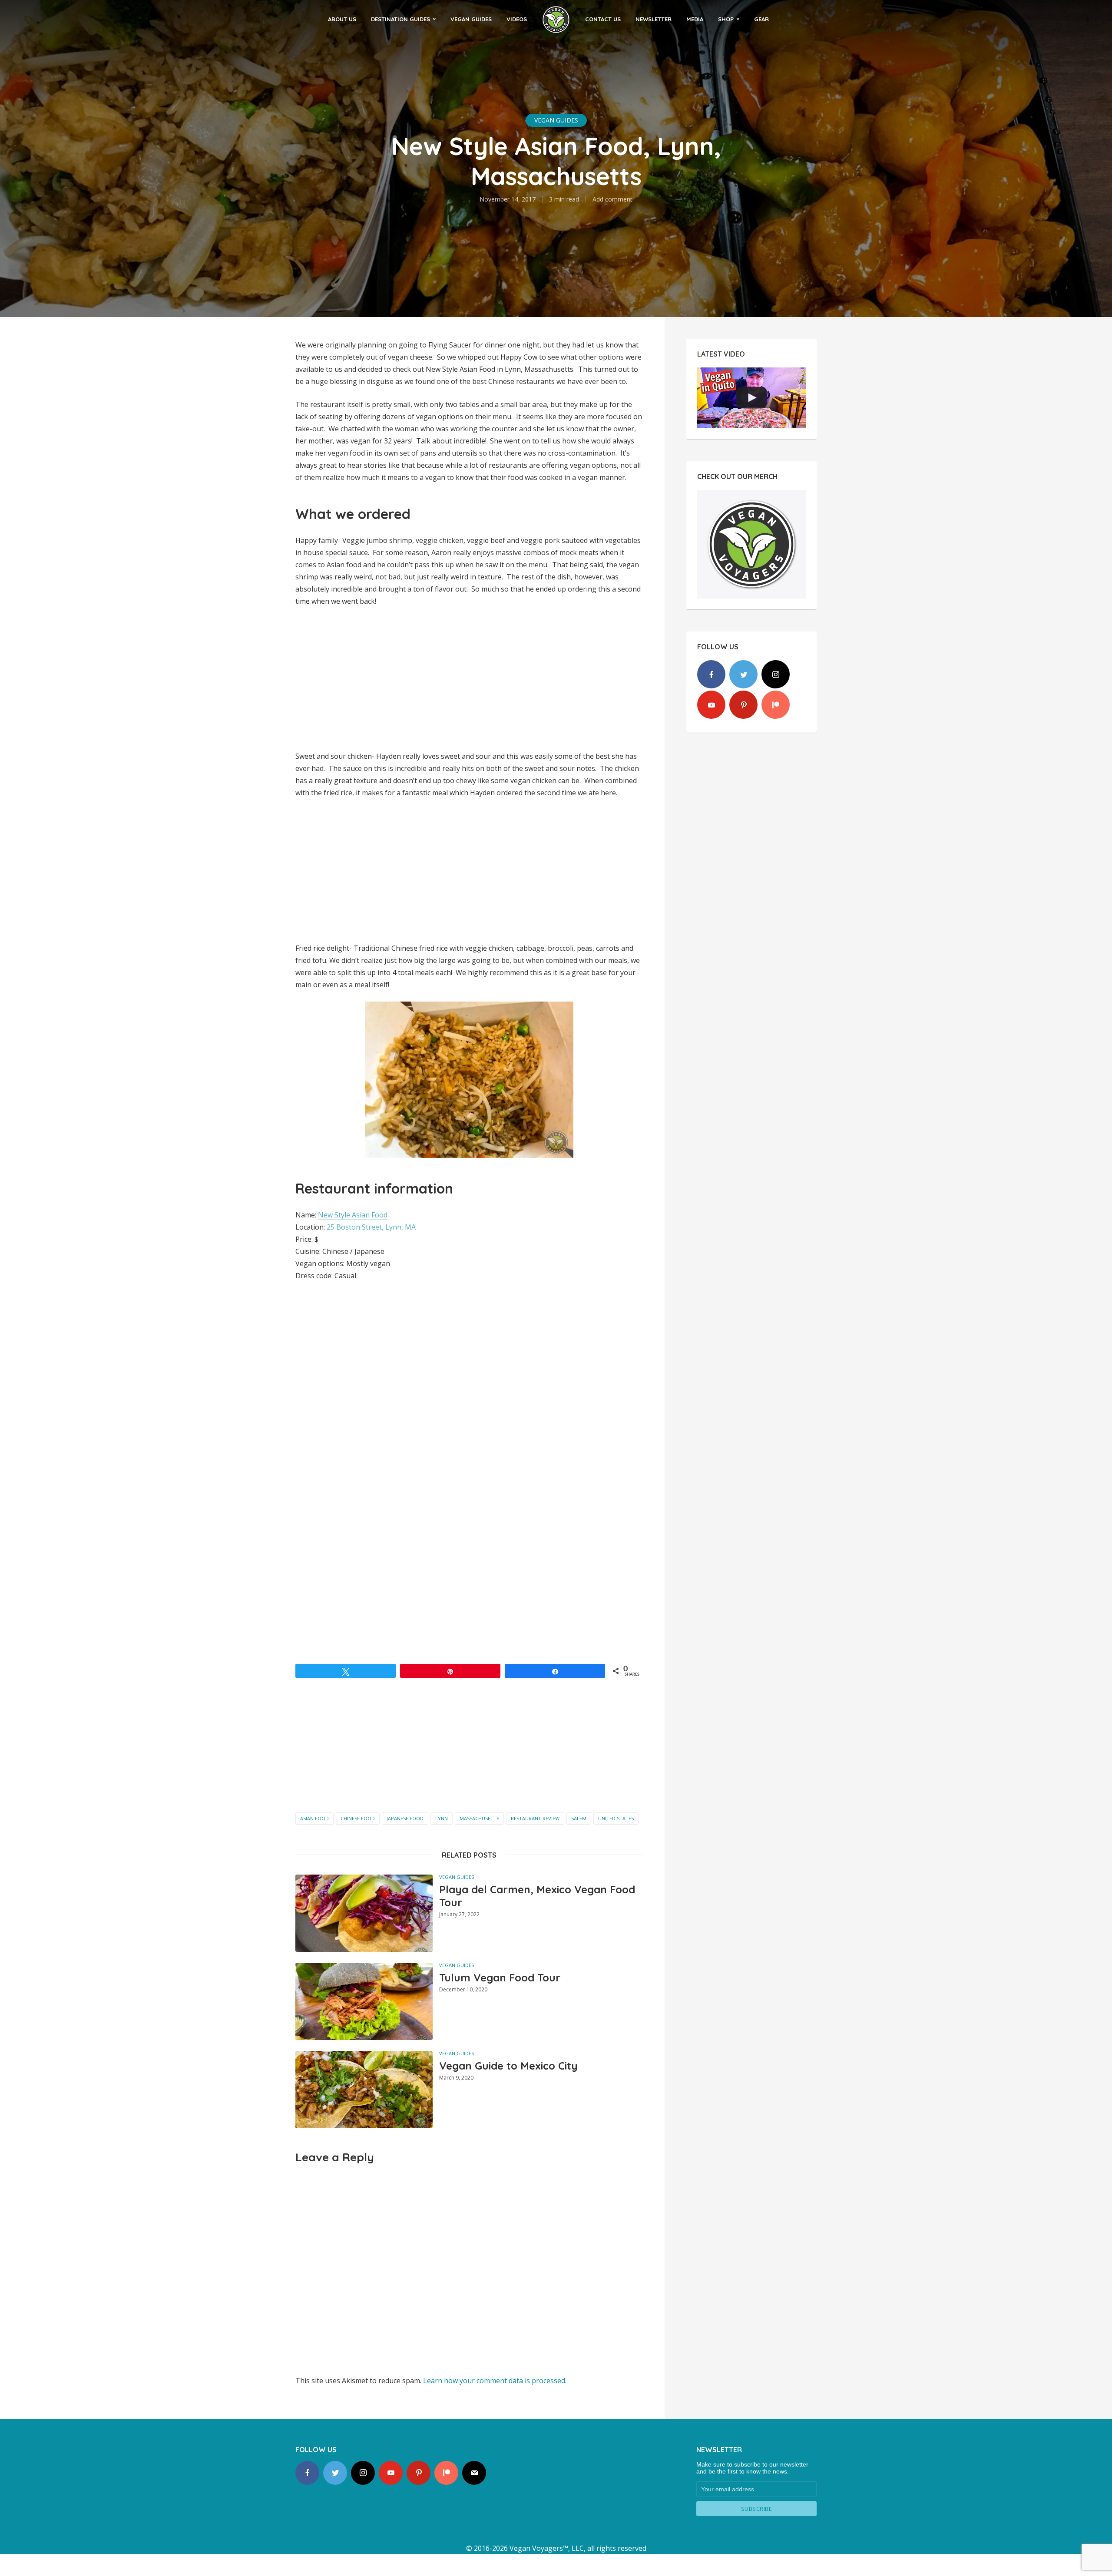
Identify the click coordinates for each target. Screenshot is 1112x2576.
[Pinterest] (743, 705)
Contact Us (603, 19)
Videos (517, 19)
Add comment (612, 199)
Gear (761, 19)
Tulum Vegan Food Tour (500, 1977)
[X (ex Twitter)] (743, 674)
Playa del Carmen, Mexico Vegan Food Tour (537, 1896)
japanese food (405, 1818)
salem (579, 1818)
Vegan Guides (471, 19)
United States (616, 1818)
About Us (342, 19)
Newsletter (654, 19)
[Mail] (474, 2473)
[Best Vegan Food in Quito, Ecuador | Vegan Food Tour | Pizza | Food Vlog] (751, 398)
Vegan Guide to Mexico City (508, 2066)
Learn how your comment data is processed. (495, 2381)
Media (695, 19)
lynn (442, 1818)
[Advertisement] (469, 1748)
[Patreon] (776, 705)
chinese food (358, 1818)
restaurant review (535, 1818)
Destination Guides (400, 19)
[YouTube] (711, 705)
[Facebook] (711, 674)
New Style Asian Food (353, 1215)
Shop (726, 19)
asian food (314, 1818)
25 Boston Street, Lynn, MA (371, 1227)
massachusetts (479, 1818)
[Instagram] (776, 674)
